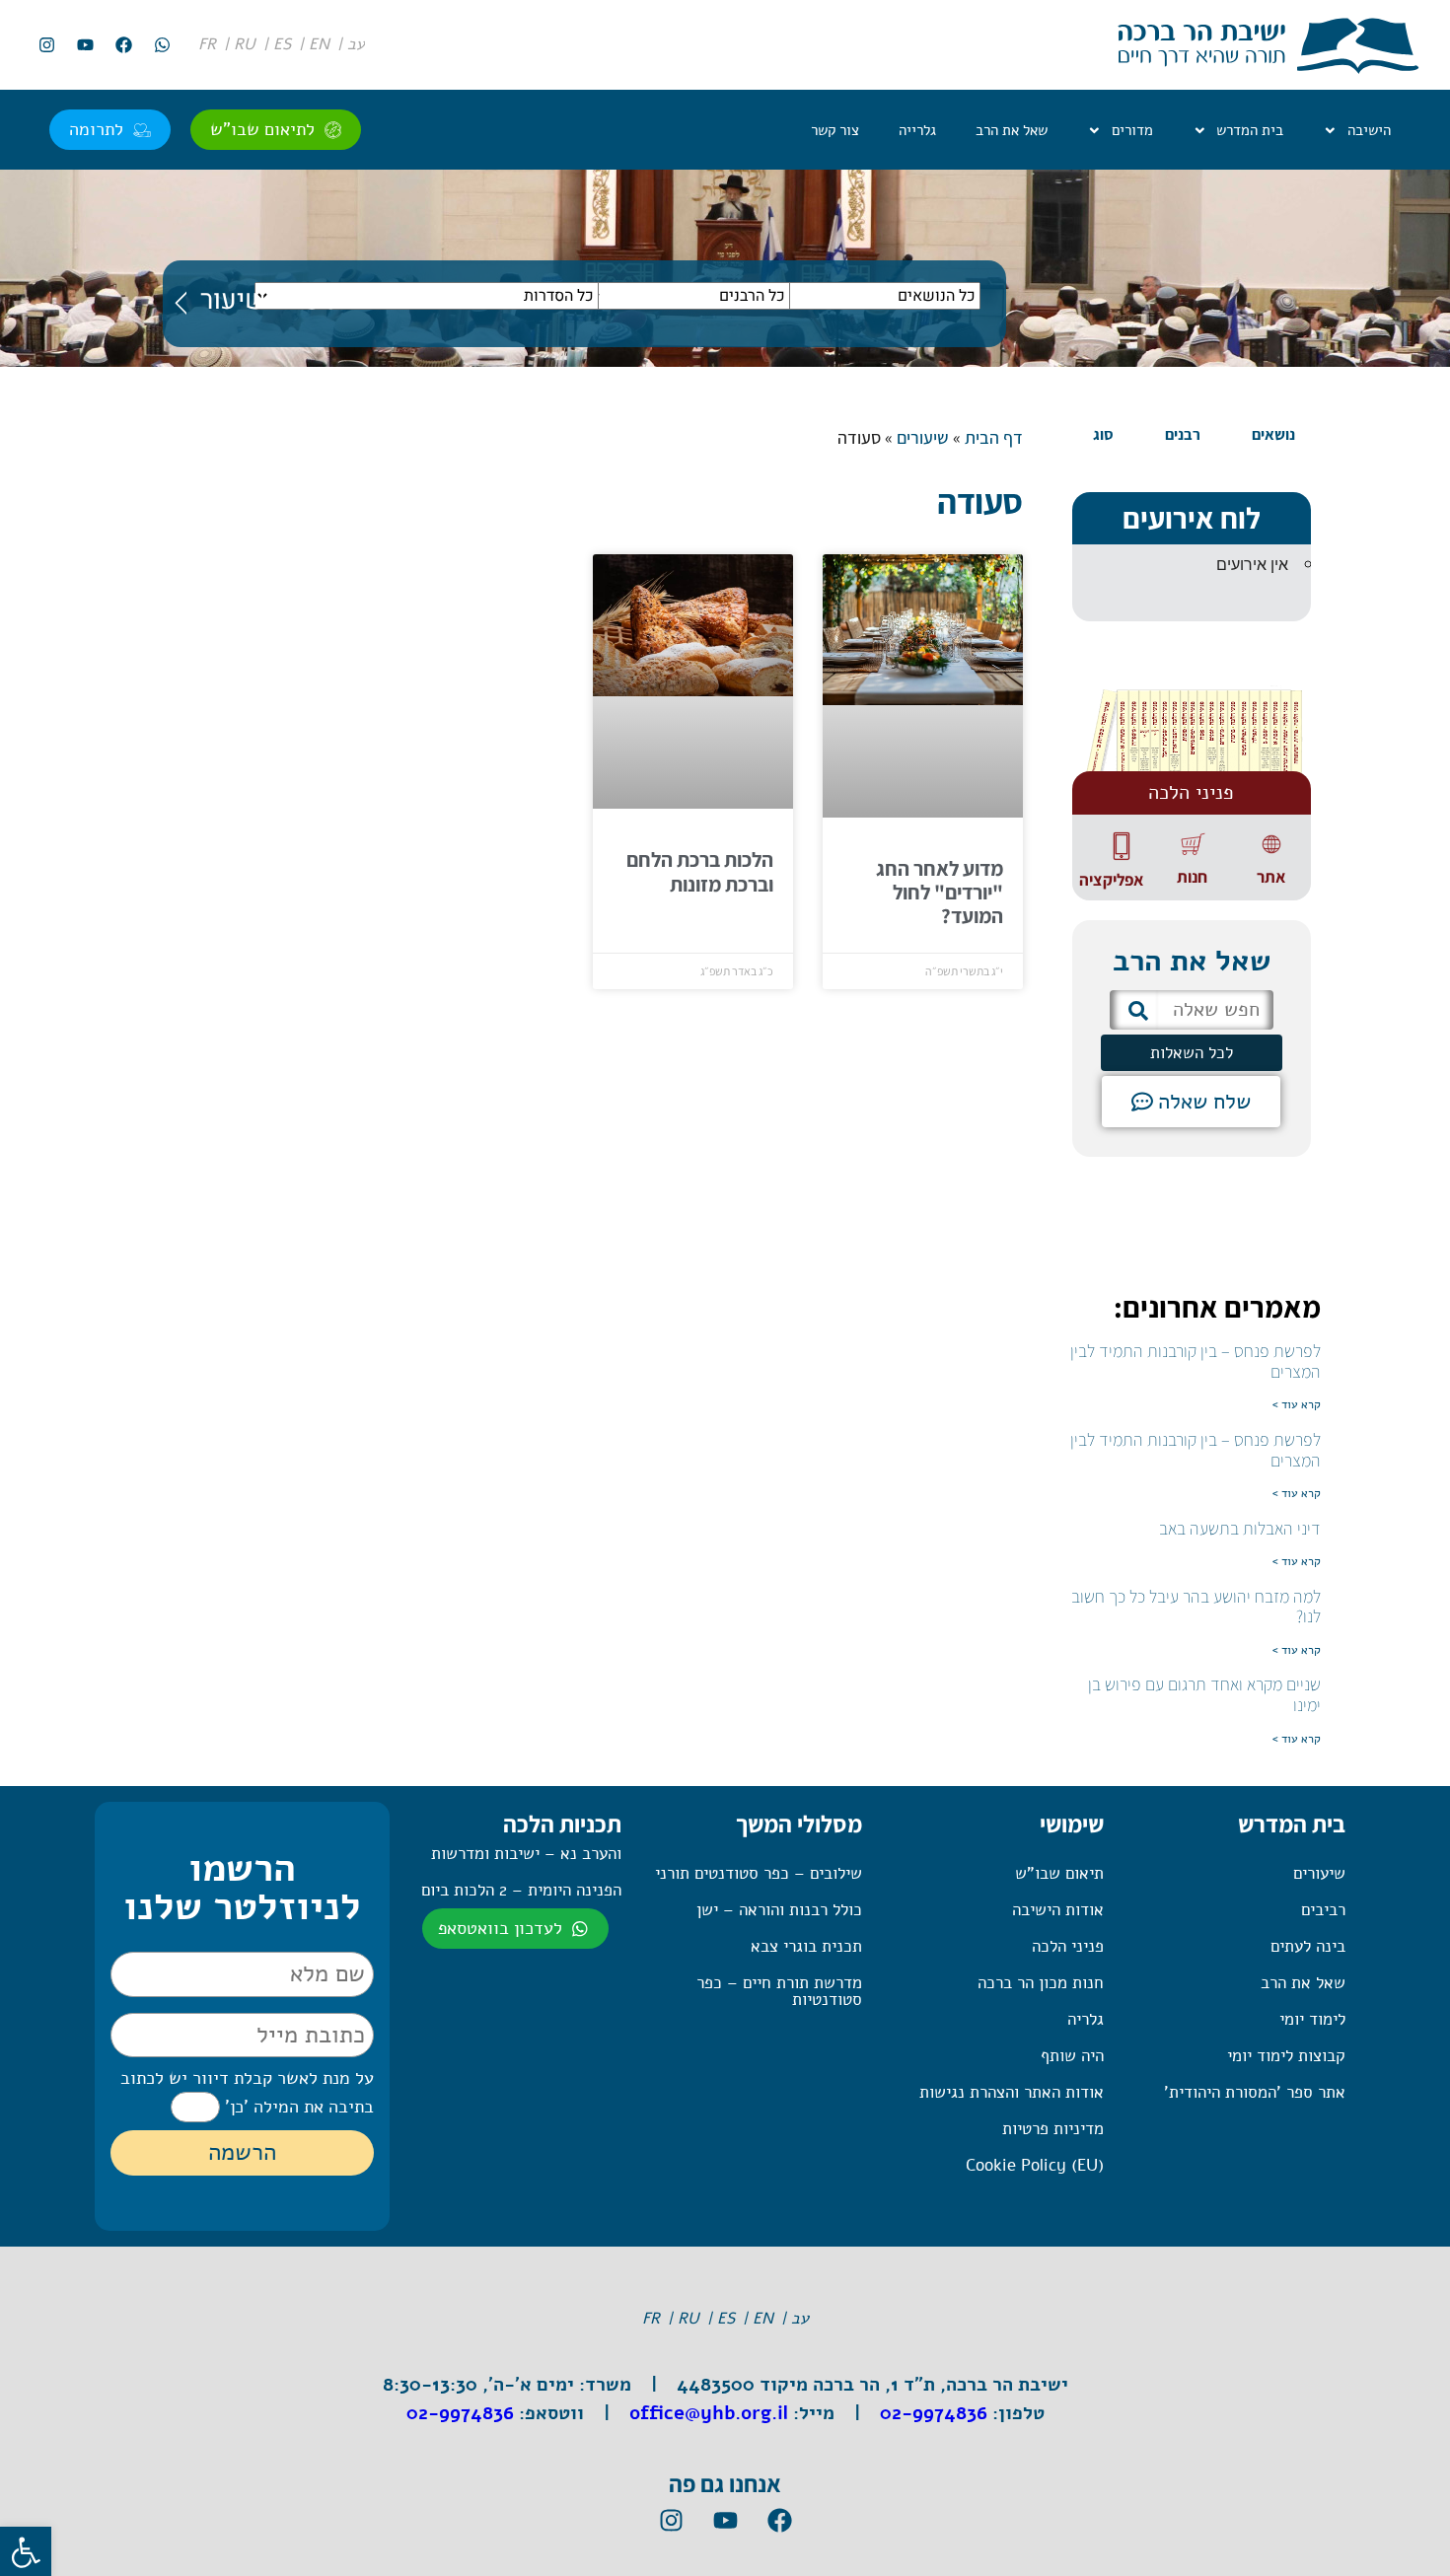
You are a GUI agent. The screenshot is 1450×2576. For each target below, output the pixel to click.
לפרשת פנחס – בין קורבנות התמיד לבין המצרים (1196, 1361)
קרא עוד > (1297, 1404)
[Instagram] (46, 45)
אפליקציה (1111, 880)
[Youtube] (85, 45)
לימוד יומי (1312, 2019)
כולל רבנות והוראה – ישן (779, 1910)
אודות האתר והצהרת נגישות (1012, 2092)
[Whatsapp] (162, 45)
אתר (1271, 877)
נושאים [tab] (1273, 434)
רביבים (1323, 1910)
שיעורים (923, 437)
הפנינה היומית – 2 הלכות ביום (521, 1890)
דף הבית (994, 437)
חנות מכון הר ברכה (1041, 1983)
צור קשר (835, 130)
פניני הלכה (1068, 1946)
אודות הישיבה (1058, 1910)
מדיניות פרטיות (1053, 2129)
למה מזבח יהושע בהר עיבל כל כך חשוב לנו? (1196, 1607)
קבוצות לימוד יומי (1286, 2056)
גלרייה (917, 130)
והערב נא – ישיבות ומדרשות (526, 1854)
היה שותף (1072, 2056)
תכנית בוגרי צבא (806, 1946)
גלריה (1086, 2019)
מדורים (1132, 130)
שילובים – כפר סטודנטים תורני (759, 1873)
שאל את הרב (1012, 130)
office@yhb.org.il (709, 2413)
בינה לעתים (1308, 1946)
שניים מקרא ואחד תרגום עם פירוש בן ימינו (1204, 1694)
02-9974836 (934, 2413)
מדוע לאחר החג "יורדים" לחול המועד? (940, 892)
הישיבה (1369, 130)
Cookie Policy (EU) (1035, 2165)
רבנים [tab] (1183, 434)
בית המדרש (1250, 130)
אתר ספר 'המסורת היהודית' (1255, 2092)
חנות (1192, 877)
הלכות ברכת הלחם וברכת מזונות (700, 871)
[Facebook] (123, 45)
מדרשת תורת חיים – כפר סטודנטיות (779, 1991)
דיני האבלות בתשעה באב (1240, 1528)
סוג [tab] (1103, 434)
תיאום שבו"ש (1059, 1873)
